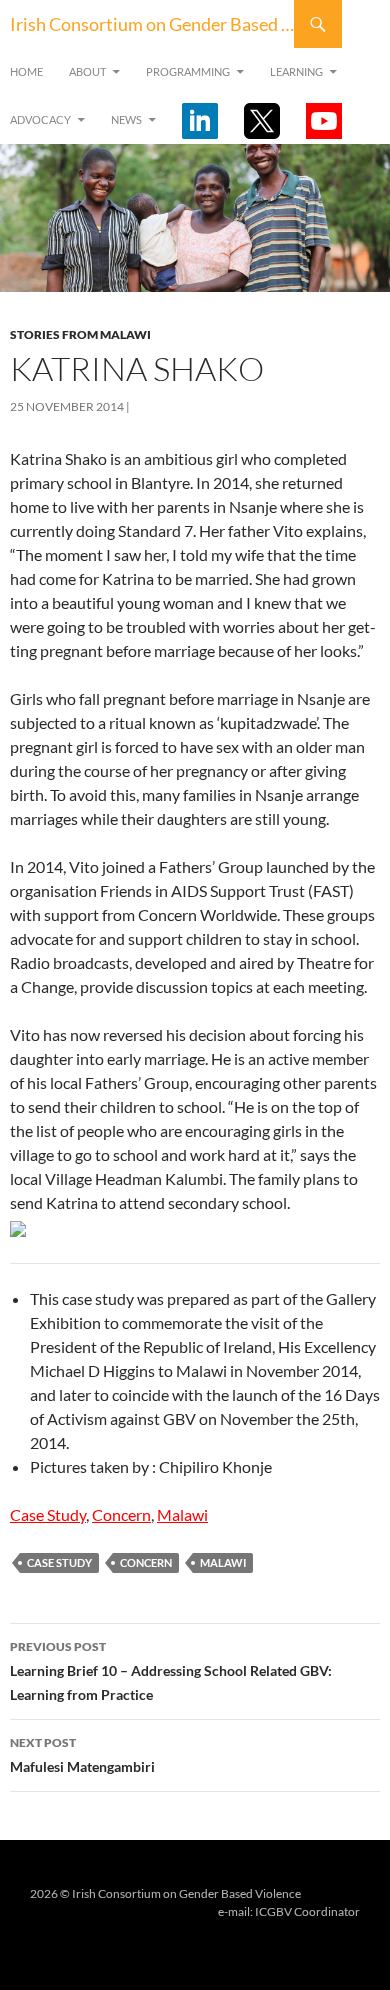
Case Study (48, 1514)
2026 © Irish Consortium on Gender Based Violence (165, 1893)
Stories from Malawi (80, 334)
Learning (296, 71)
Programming (188, 71)
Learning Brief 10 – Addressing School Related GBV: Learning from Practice (171, 1671)
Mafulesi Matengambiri (82, 1755)
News (126, 119)
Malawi (182, 1514)
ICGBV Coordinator (307, 1911)
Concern (121, 1514)
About (87, 71)
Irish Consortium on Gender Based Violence (152, 24)
